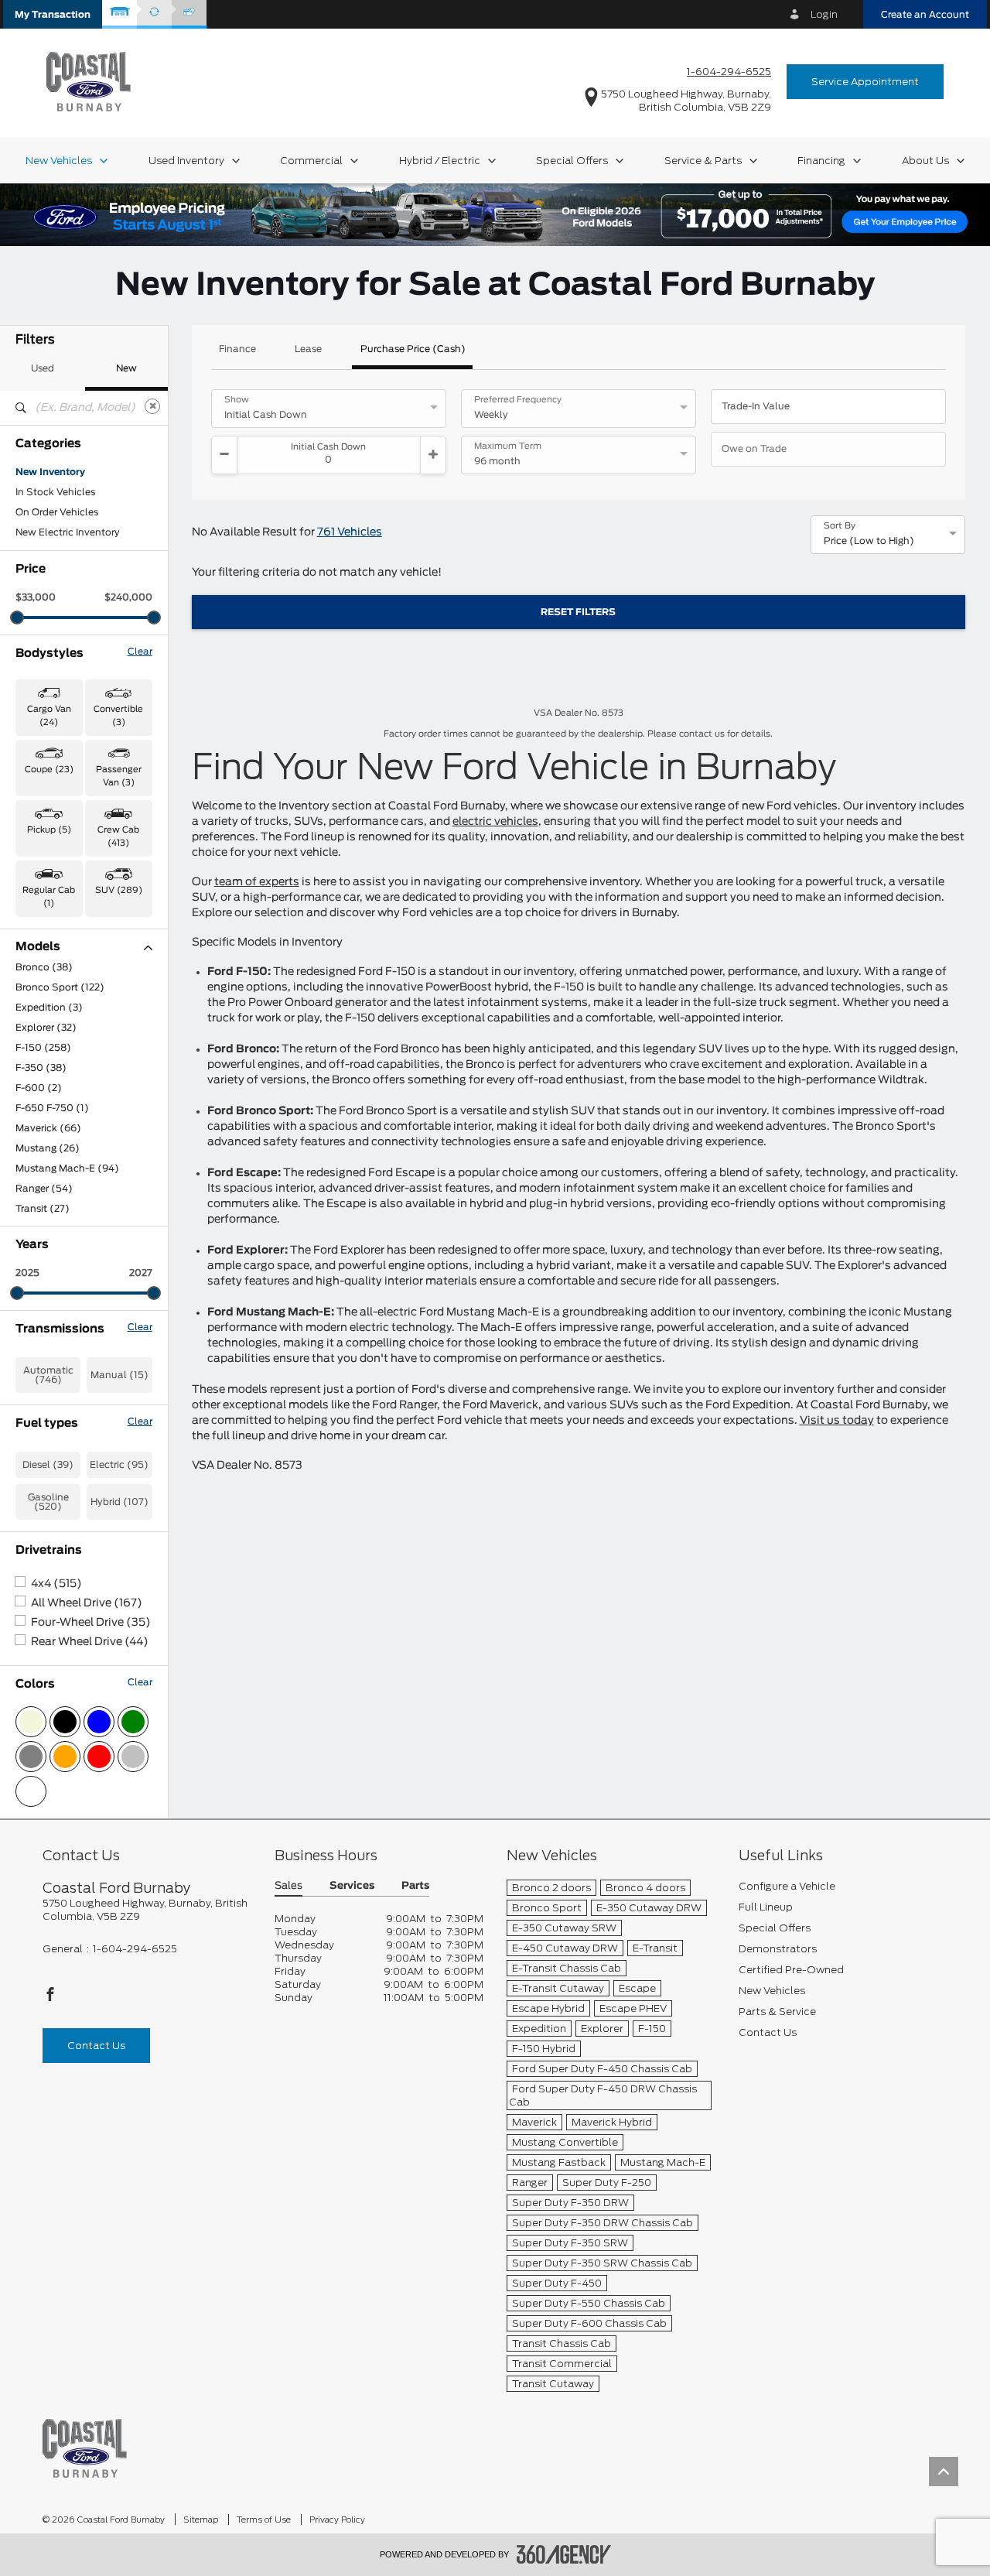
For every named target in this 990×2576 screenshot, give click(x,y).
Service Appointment (865, 82)
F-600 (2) (39, 1088)
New (126, 368)
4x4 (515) (56, 1584)
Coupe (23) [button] (49, 770)
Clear (140, 652)
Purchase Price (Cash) (413, 349)
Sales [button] (288, 1886)
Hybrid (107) (119, 1502)
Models (38, 947)
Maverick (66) (48, 1128)
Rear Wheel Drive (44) (90, 1642)
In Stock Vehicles (55, 492)
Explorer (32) (46, 1028)
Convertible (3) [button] (118, 716)
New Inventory (50, 472)
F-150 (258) (43, 1048)
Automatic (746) (48, 1375)
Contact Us (96, 2046)
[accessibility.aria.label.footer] (564, 2554)
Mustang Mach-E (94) (67, 1168)
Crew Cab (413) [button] (118, 836)
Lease (308, 349)
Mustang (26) (48, 1148)
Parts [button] (415, 1886)
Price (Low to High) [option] (869, 541)
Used (43, 368)
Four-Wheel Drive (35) (91, 1623)
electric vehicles (495, 822)
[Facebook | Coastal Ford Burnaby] (50, 1998)
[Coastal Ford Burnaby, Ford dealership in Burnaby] (89, 81)
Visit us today (837, 1421)
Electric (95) (119, 1465)
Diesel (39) (48, 1465)
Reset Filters (578, 612)
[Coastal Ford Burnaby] (85, 2447)
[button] (53, 14)
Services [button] (352, 1886)
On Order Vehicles (57, 512)
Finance (237, 349)
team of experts (257, 882)
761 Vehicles (350, 532)
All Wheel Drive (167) (87, 1603)
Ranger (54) (44, 1189)
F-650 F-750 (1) (52, 1108)
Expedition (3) (49, 1007)
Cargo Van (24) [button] (49, 716)
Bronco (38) (44, 967)
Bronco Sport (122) (60, 987)
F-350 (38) (41, 1068)
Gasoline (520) (48, 1502)
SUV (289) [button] (119, 890)
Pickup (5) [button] (49, 830)
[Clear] (152, 406)
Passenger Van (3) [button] (119, 776)
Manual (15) (119, 1375)
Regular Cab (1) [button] (49, 897)
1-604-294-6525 (729, 72)
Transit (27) (43, 1209)
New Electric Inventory (68, 532)
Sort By (840, 526)
